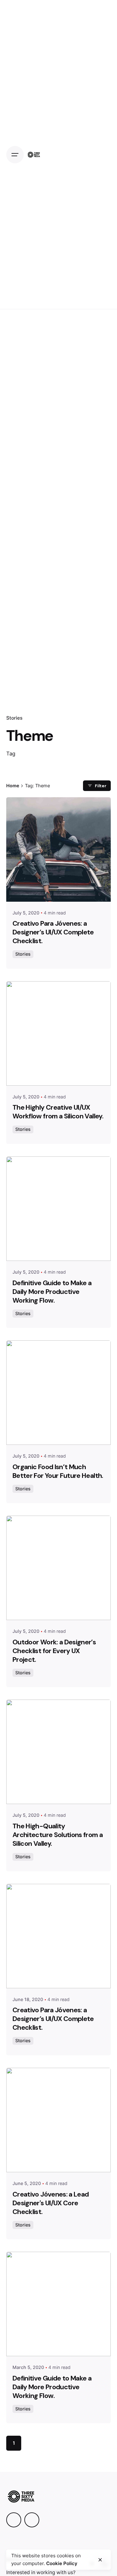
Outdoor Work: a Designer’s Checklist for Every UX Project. (54, 1651)
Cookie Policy (62, 2563)
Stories (14, 718)
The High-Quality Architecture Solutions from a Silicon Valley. (58, 1835)
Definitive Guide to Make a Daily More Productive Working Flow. (52, 1292)
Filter (101, 786)
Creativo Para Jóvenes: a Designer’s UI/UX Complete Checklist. (53, 932)
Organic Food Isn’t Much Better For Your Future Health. (58, 1471)
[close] (100, 2560)
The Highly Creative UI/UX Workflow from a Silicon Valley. (58, 1112)
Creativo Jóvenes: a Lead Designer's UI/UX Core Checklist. (51, 2203)
